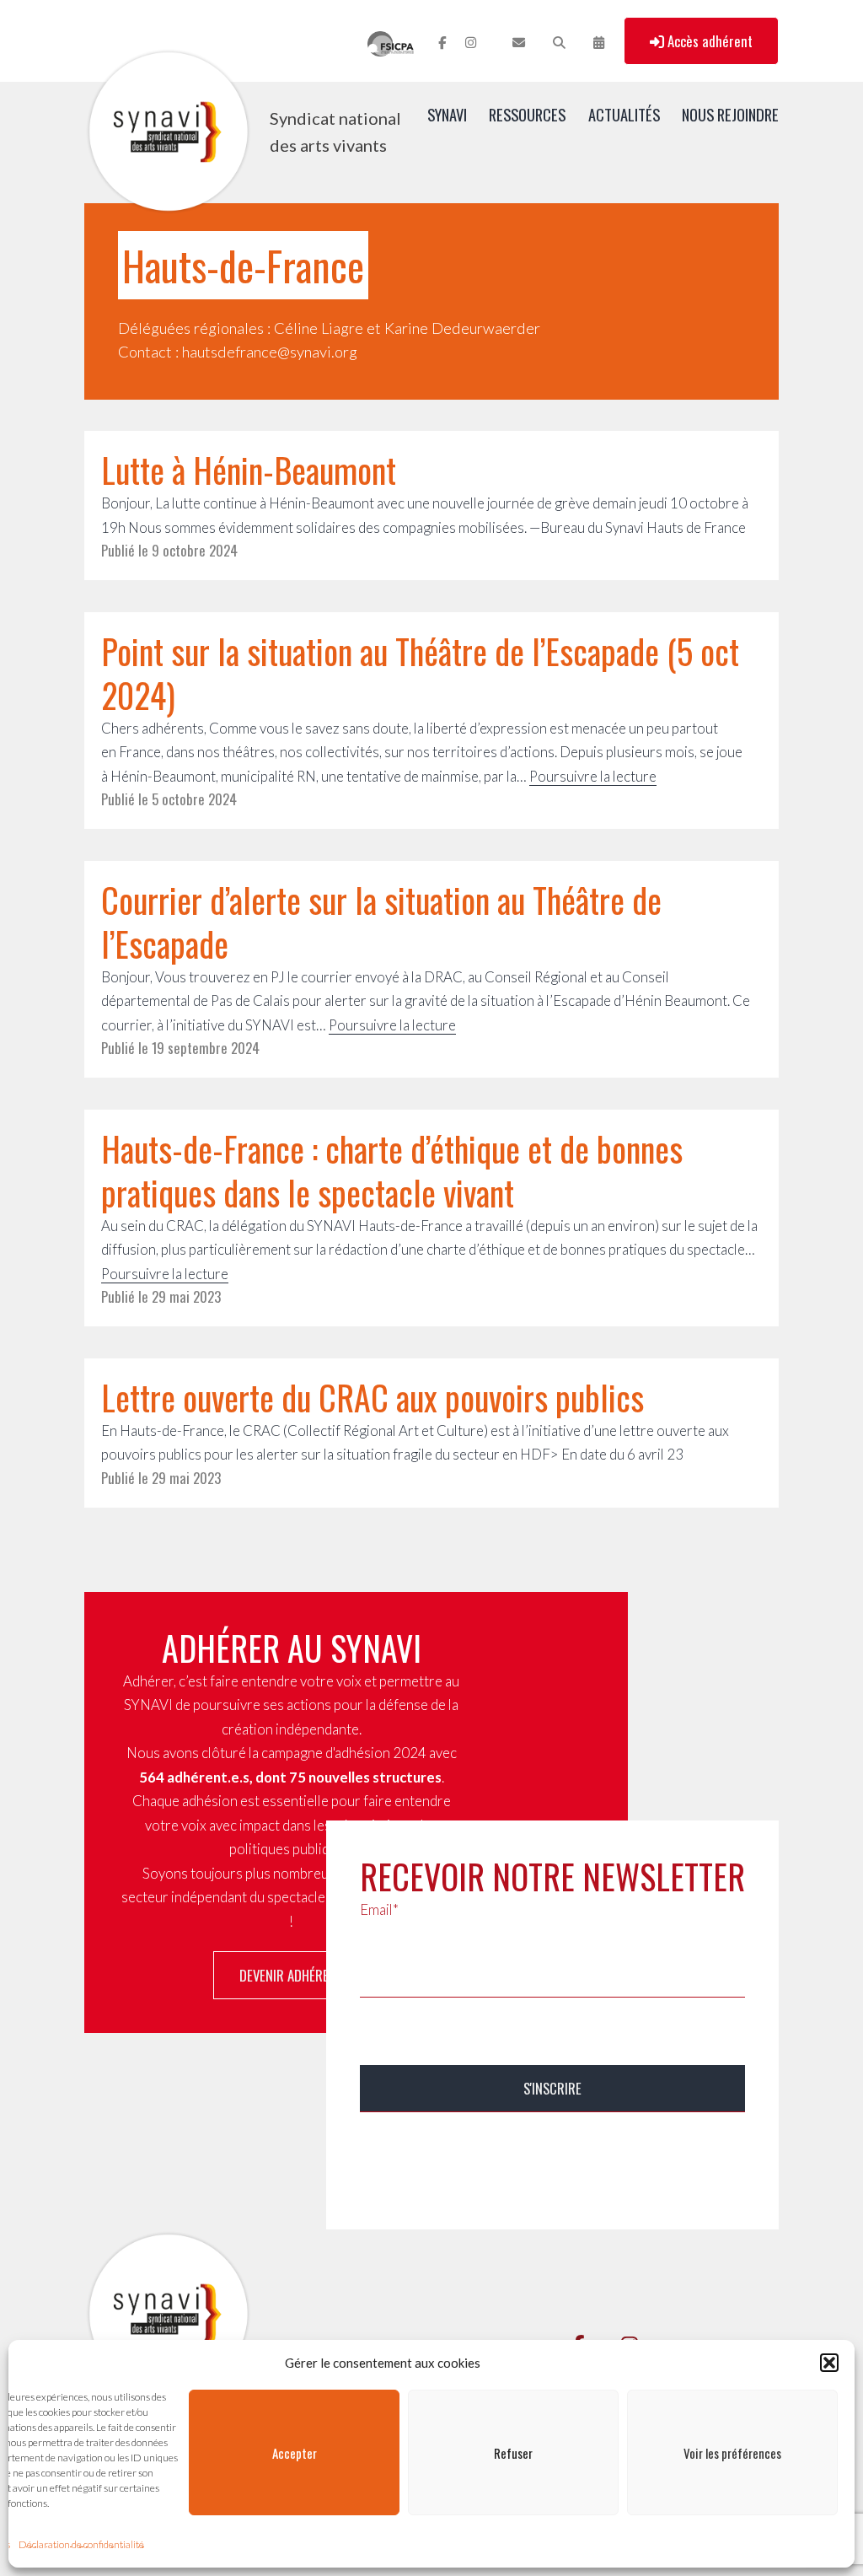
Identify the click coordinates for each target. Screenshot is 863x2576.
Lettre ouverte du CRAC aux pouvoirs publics (373, 1397)
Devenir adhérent (291, 1975)
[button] (829, 2363)
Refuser (513, 2453)
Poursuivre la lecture (593, 776)
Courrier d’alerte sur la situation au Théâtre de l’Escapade (381, 922)
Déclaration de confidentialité (81, 2544)
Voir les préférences (732, 2453)
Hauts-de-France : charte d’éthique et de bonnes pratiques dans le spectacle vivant (392, 1170)
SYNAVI (447, 114)
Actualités (624, 114)
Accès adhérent (708, 41)
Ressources (527, 114)
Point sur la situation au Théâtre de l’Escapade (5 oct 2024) (420, 673)
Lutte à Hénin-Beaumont (249, 470)
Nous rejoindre (730, 114)
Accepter (295, 2453)
